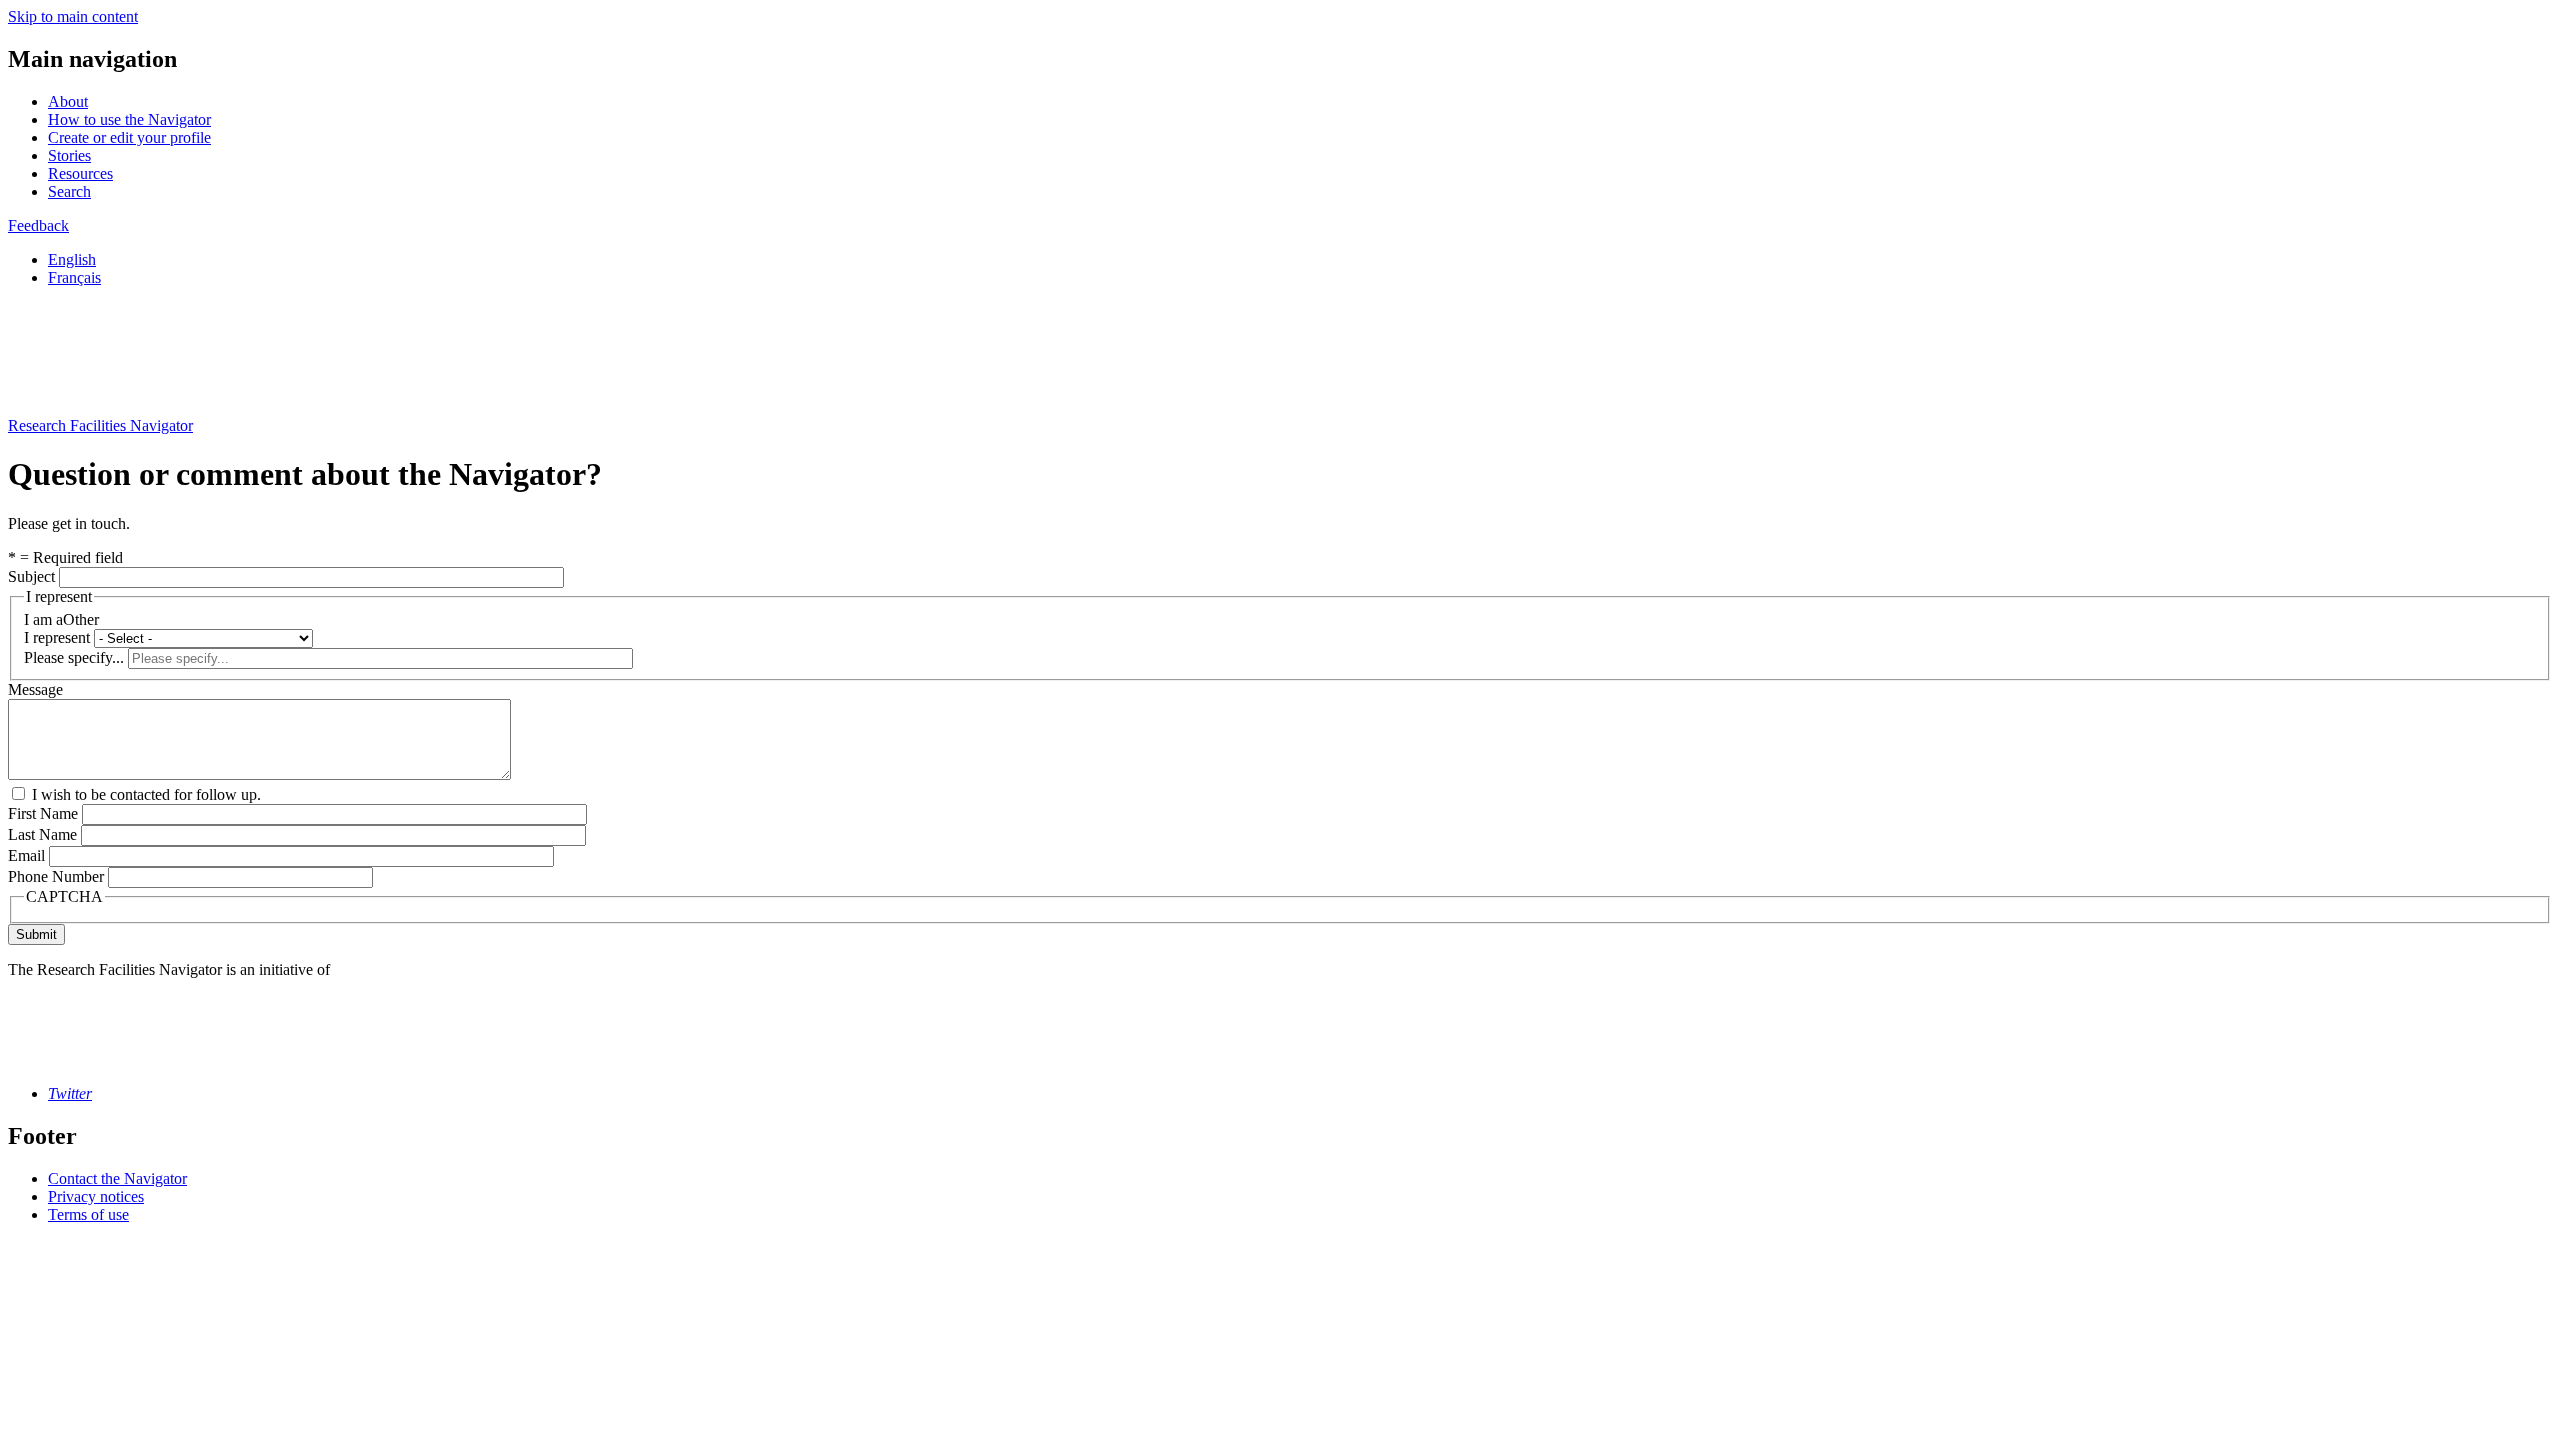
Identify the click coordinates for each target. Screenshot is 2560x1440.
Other (81, 619)
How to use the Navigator (129, 119)
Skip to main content (73, 16)
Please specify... (74, 657)
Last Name (42, 834)
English (72, 259)
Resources (80, 173)
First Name (43, 813)
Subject (31, 576)
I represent (57, 637)
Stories (69, 155)
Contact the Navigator (117, 1178)
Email (26, 855)
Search (69, 191)
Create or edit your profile (129, 137)
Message (35, 689)
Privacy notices (96, 1196)
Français (74, 277)
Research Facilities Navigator (100, 425)
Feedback (38, 225)
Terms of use (88, 1214)
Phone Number (56, 876)
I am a (43, 619)
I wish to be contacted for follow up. (146, 794)
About (68, 101)
